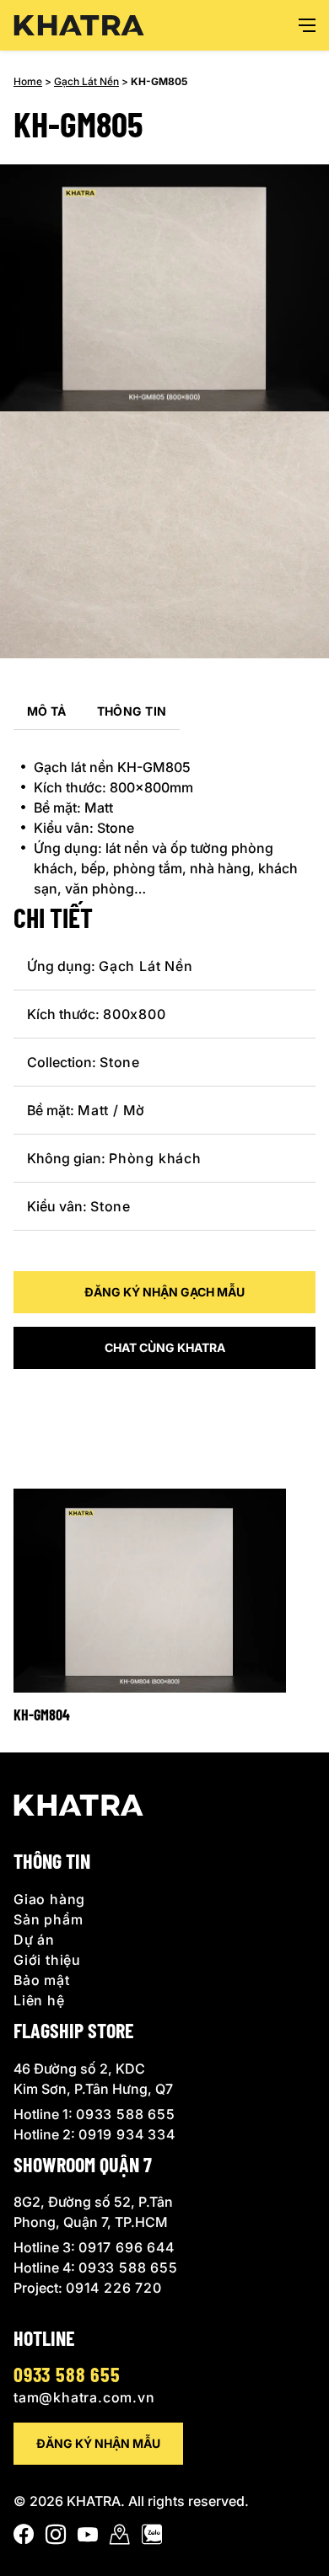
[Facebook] (24, 2538)
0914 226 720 (114, 2288)
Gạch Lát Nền (86, 81)
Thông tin (132, 711)
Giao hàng (49, 1899)
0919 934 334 (127, 2134)
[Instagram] (56, 2538)
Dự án (34, 1940)
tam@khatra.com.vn (84, 2397)
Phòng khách (155, 1158)
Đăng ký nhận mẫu (98, 2443)
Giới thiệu (47, 1960)
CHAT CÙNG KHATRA (165, 1347)
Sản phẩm (48, 1919)
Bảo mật (42, 1980)
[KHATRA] (79, 26)
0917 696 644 (127, 2247)
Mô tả (47, 711)
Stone (120, 1062)
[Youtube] (88, 2538)
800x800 (135, 1014)
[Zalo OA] (152, 2538)
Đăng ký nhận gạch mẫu (164, 1292)
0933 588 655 (126, 2114)
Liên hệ (39, 2000)
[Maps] (120, 2538)
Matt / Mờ (111, 1110)
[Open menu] (307, 25)
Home (28, 81)
